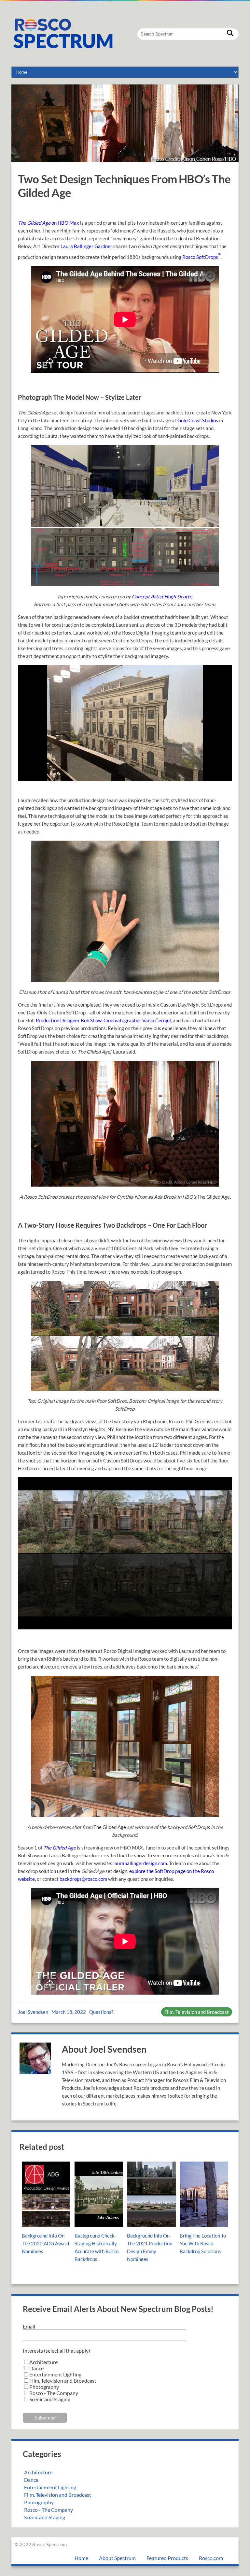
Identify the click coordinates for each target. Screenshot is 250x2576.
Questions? (101, 2012)
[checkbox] (125, 2381)
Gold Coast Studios (198, 420)
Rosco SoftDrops (201, 257)
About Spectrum (117, 2558)
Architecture (38, 2472)
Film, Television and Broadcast (197, 2012)
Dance (31, 2480)
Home (81, 2558)
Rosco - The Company (49, 2510)
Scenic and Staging (45, 2517)
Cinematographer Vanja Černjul (137, 1020)
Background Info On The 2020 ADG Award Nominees (45, 2243)
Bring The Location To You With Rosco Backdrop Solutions (203, 2243)
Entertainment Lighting (50, 2487)
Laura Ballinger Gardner (86, 246)
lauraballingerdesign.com (140, 1863)
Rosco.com (211, 2558)
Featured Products (167, 2558)
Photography (39, 2502)
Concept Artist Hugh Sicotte (161, 596)
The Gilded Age (60, 1848)
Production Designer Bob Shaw (69, 1020)
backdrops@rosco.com (83, 1879)
